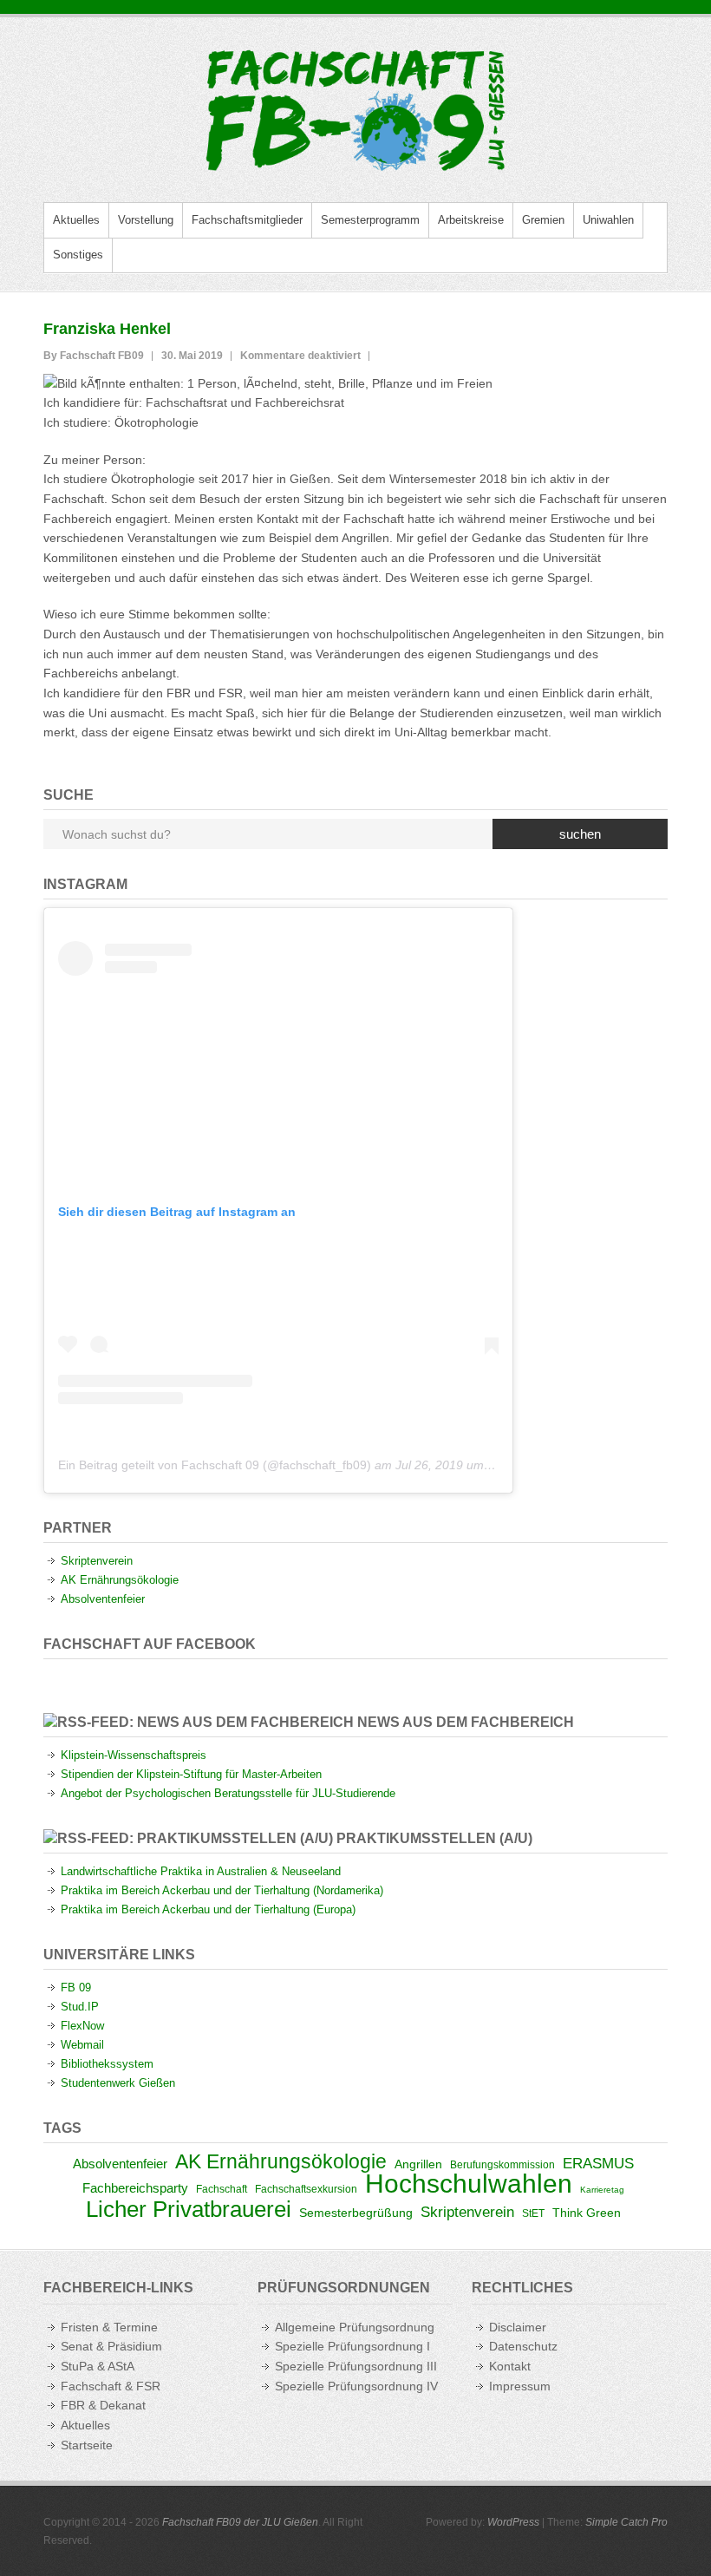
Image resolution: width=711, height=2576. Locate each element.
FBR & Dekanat (103, 2405)
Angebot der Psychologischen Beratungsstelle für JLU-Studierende (228, 1793)
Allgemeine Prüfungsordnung (355, 2327)
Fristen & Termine (109, 2327)
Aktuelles (76, 220)
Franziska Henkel (107, 329)
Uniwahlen (608, 220)
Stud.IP (80, 2007)
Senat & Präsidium (111, 2346)
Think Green (587, 2213)
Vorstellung (146, 220)
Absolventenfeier (103, 1599)
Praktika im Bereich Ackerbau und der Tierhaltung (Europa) (208, 1909)
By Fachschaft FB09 (94, 356)
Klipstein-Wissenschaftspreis (134, 1755)
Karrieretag (602, 2190)
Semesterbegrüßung (356, 2213)
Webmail (82, 2045)
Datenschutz (523, 2346)
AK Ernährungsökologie (120, 1580)
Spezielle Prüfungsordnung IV (356, 2386)
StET (533, 2213)
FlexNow (82, 2026)
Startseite (87, 2445)
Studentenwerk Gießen (118, 2083)
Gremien (543, 220)
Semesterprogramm (370, 220)
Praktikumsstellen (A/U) (434, 1838)
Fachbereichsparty (135, 2188)
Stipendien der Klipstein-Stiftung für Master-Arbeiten (191, 1774)
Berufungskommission (502, 2165)
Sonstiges (78, 255)
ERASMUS (598, 2163)
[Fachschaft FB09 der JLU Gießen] (355, 110)
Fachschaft (222, 2189)
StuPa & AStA (98, 2366)
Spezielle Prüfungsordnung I (352, 2346)
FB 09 (76, 1988)
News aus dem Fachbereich (466, 1722)
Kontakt (510, 2366)
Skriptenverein (97, 1561)
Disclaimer (518, 2327)
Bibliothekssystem (107, 2064)
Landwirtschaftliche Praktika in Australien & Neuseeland (201, 1871)
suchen (580, 834)
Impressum (520, 2386)
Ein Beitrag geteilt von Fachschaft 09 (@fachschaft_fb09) (215, 1465)
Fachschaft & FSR (111, 2386)
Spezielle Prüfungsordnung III (356, 2366)
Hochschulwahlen (469, 2184)
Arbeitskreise (471, 220)
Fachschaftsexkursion (306, 2189)
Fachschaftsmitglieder (247, 220)
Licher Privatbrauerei (189, 2209)
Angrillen (418, 2164)
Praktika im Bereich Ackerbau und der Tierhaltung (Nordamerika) (222, 1890)
